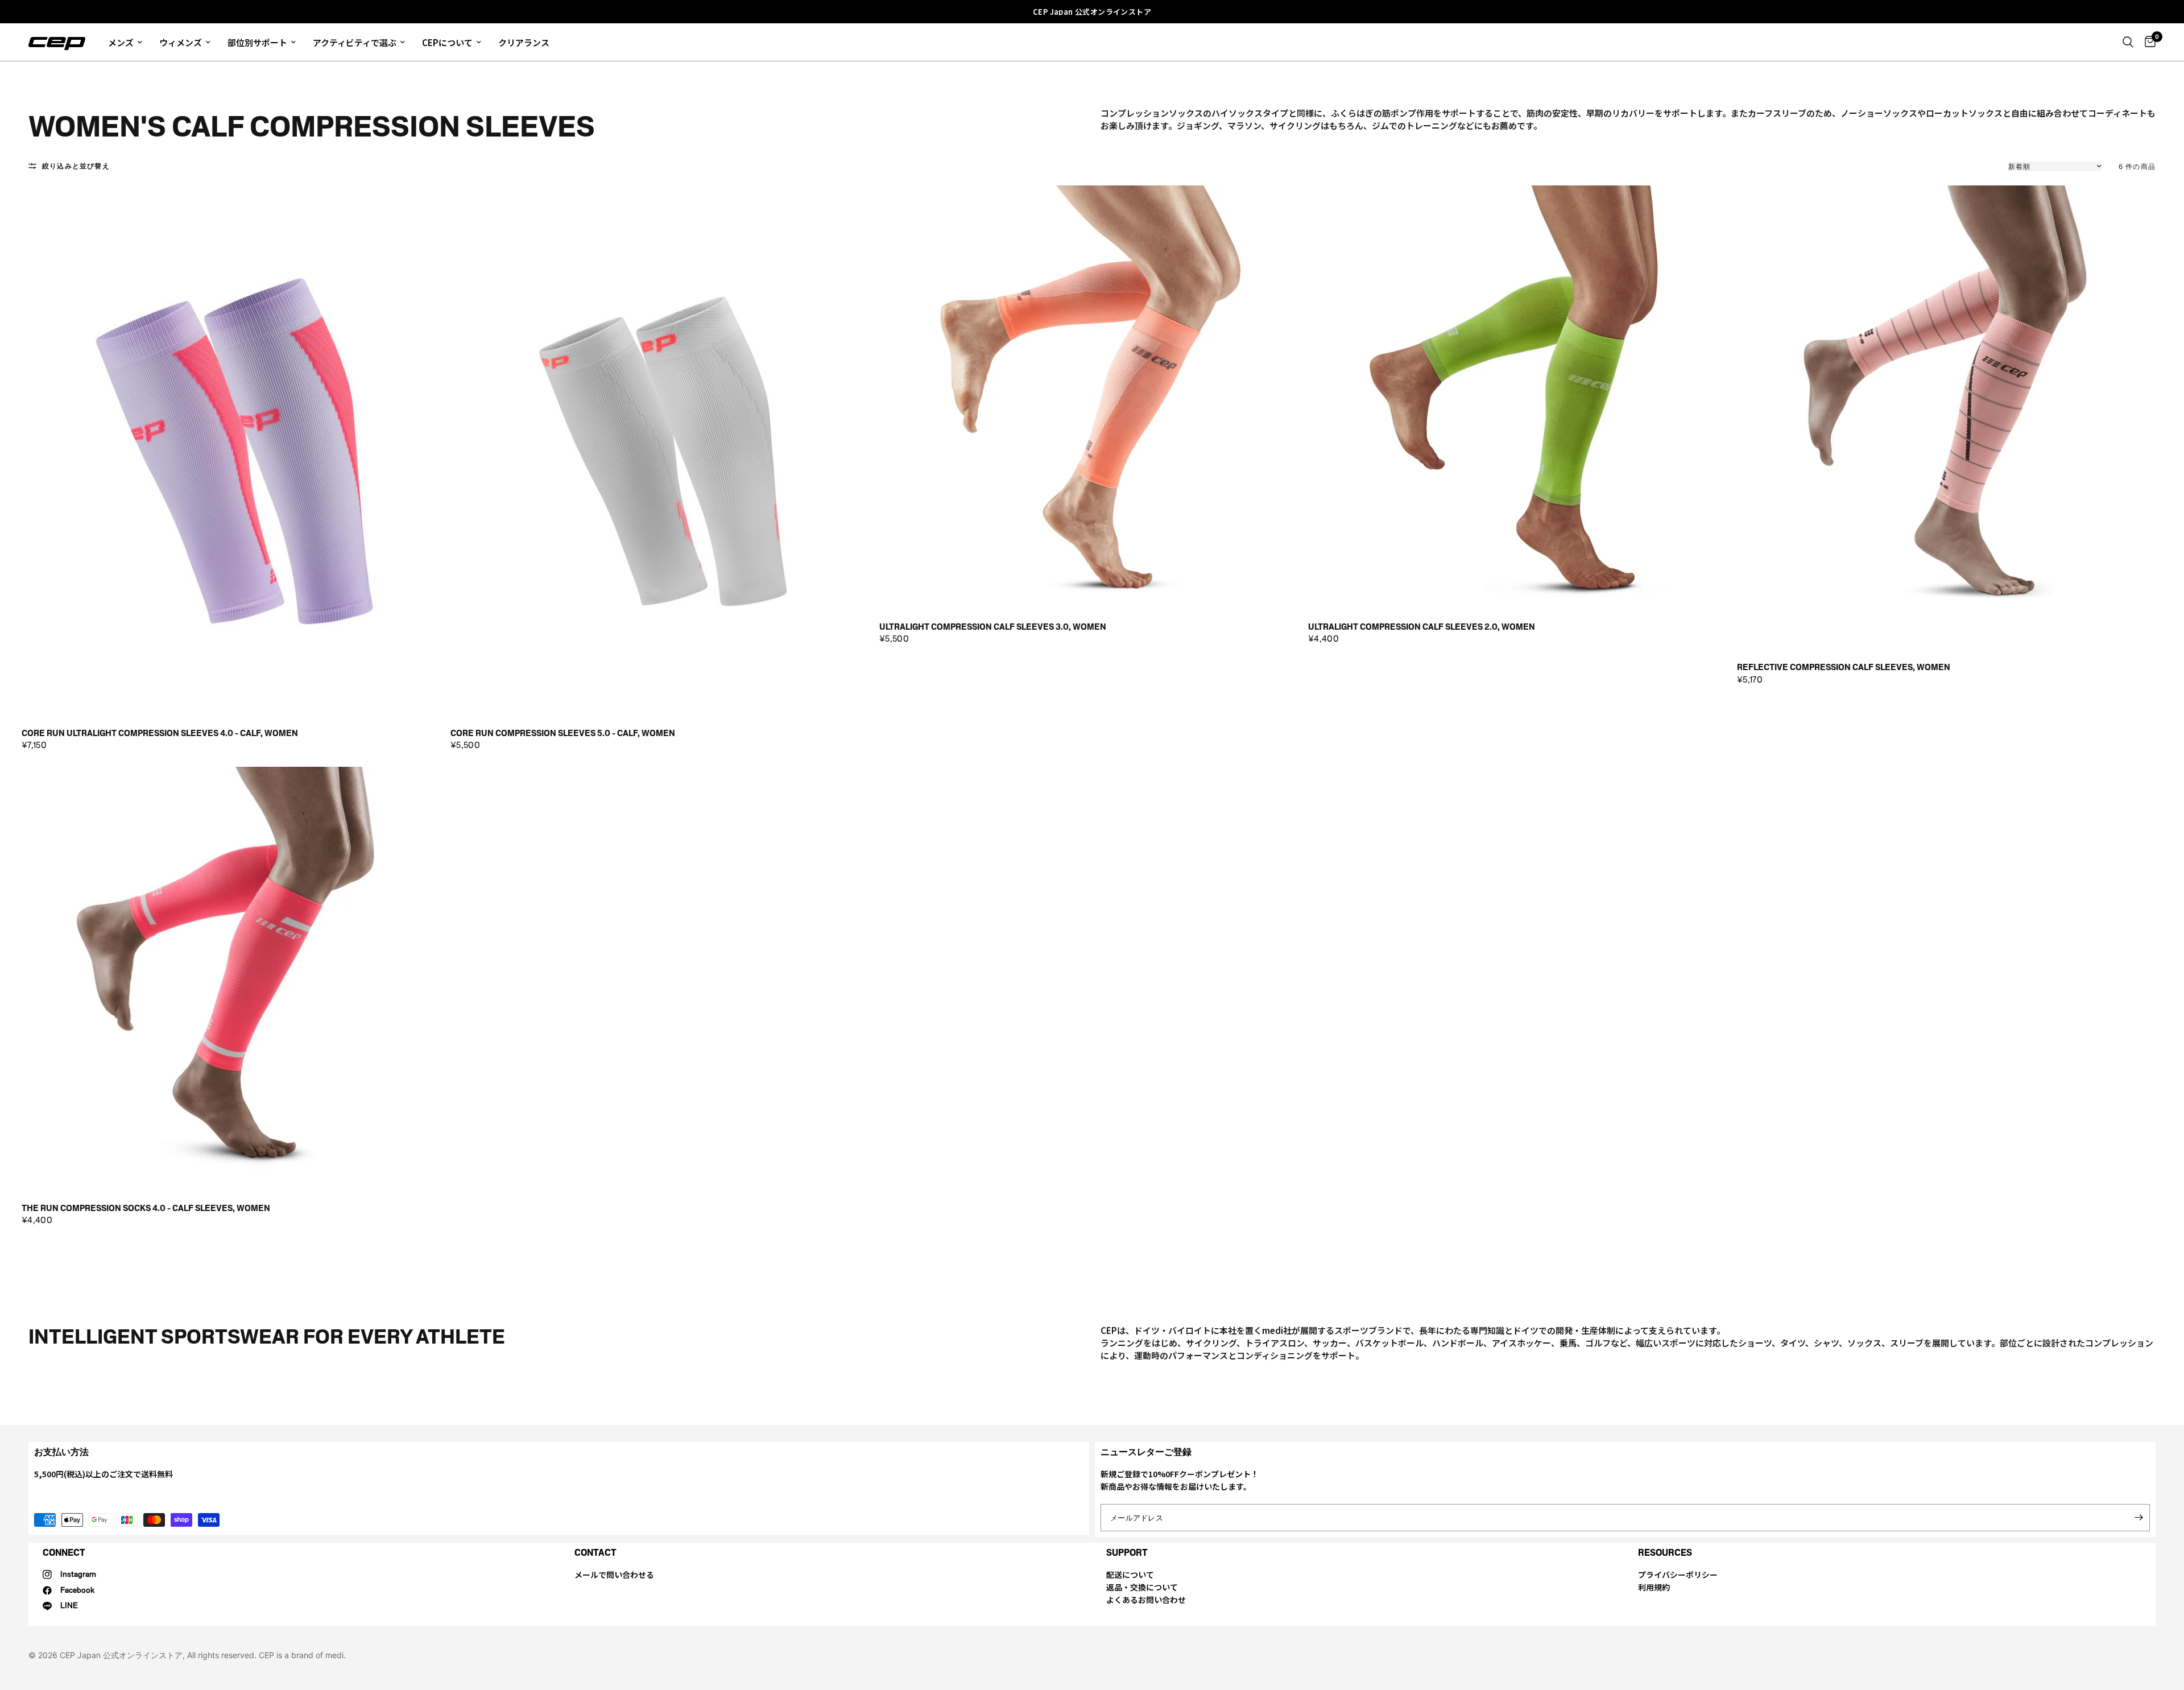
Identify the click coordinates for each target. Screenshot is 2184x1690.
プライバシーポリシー (1678, 1575)
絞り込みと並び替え (76, 166)
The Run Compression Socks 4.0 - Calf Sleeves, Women (146, 1208)
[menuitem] (125, 42)
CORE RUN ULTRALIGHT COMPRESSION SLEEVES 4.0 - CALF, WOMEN (160, 734)
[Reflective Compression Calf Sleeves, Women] (1950, 418)
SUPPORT (1127, 1553)
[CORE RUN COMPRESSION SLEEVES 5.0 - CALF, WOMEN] (663, 451)
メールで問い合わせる (614, 1575)
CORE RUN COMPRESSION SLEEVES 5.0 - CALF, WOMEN (563, 734)
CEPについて (447, 42)
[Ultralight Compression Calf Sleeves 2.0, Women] (1521, 398)
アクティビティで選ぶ (355, 42)
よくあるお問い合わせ (1146, 1600)
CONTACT (595, 1553)
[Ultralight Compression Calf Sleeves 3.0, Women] (1092, 398)
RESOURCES (1665, 1553)
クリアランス (524, 42)
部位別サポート (257, 42)
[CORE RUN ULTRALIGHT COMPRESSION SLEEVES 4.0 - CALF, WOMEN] (234, 451)
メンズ (121, 42)
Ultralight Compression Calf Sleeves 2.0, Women (1422, 627)
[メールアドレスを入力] (2138, 1518)
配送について (1130, 1575)
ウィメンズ (181, 42)
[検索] (2128, 42)
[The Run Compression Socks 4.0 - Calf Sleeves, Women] (234, 980)
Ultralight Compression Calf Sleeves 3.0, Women (993, 627)
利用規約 (1654, 1587)
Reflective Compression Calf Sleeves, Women (1844, 668)
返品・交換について (1142, 1587)
